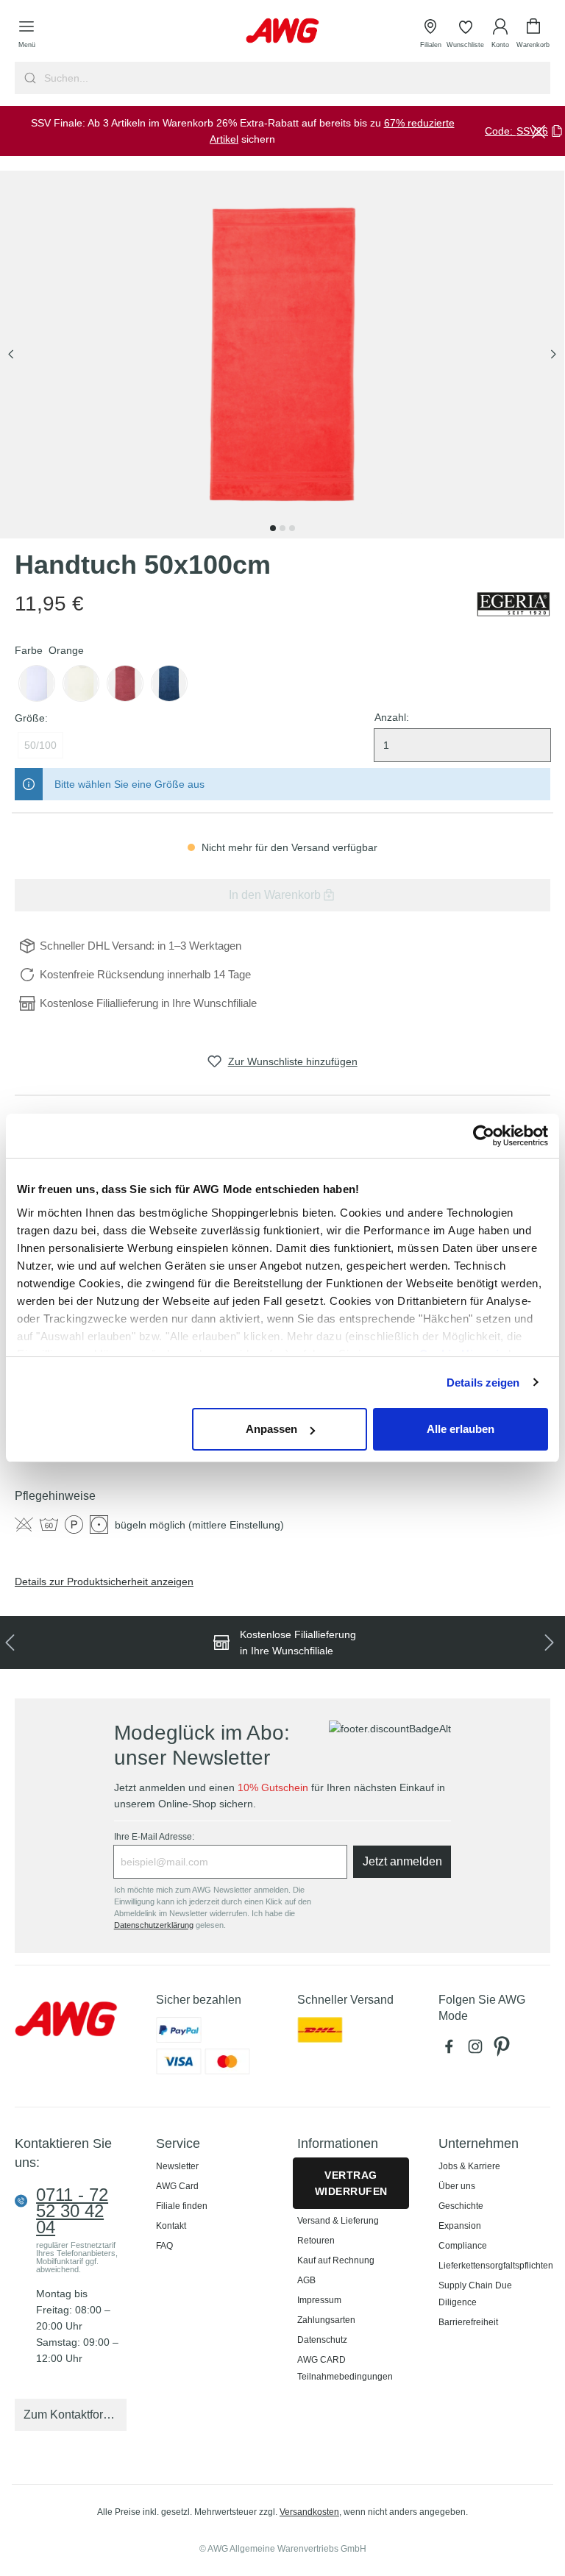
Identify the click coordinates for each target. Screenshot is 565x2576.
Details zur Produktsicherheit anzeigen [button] (104, 1581)
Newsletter (177, 2166)
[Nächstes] (553, 355)
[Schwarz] (37, 683)
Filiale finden (182, 2206)
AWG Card (177, 2186)
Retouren (316, 2241)
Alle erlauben (461, 1429)
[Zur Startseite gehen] (282, 31)
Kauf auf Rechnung (336, 2260)
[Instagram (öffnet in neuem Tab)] (478, 2050)
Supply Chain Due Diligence (475, 2294)
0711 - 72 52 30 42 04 (72, 2211)
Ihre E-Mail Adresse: (154, 1837)
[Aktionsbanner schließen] (539, 131)
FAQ (164, 2246)
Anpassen (271, 1429)
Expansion (460, 2226)
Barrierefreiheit (468, 2322)
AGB (306, 2280)
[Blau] (169, 683)
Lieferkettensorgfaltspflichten (496, 2266)
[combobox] (296, 78)
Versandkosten (309, 2512)
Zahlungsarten (326, 2320)
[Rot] (125, 683)
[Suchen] (28, 78)
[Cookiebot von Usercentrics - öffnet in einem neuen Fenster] (484, 1136)
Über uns (457, 2186)
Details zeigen (483, 1383)
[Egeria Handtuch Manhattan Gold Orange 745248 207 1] (282, 355)
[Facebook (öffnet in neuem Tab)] (452, 2050)
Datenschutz (322, 2340)
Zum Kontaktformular (75, 2415)
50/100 (40, 745)
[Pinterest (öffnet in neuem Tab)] (503, 2050)
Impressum (319, 2300)
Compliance (463, 2246)
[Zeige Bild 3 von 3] (292, 528)
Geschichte (461, 2206)
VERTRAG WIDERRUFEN (351, 2183)
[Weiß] (81, 683)
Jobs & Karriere (469, 2166)
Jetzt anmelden (402, 1861)
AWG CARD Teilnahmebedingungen (345, 2368)
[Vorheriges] (11, 355)
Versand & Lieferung (338, 2221)
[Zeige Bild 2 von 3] (282, 528)
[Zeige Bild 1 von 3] (273, 528)
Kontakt (171, 2226)
